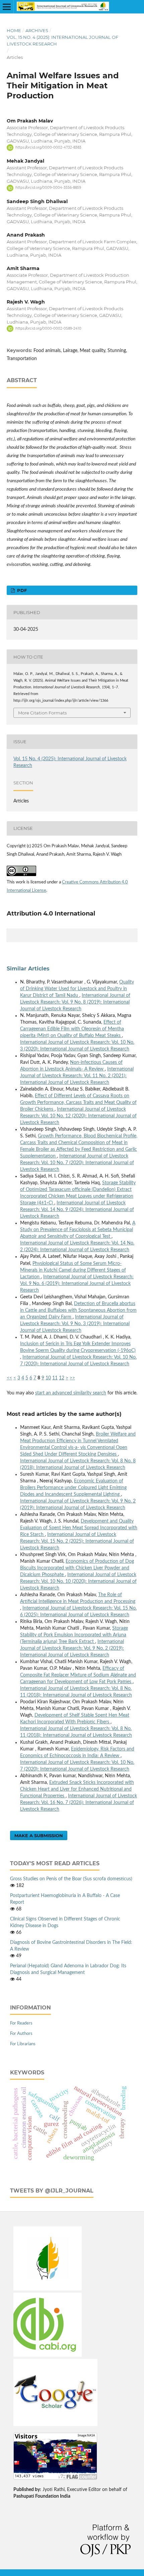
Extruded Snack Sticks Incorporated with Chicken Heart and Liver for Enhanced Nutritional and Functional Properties (77, 1789)
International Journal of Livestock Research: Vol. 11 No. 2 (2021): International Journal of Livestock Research (77, 1076)
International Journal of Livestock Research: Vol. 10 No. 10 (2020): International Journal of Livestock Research (78, 1581)
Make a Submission (39, 1835)
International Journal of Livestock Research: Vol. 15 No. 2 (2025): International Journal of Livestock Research (77, 1541)
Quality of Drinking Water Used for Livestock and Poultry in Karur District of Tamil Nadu (77, 989)
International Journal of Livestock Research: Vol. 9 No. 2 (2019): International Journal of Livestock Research (72, 1648)
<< (9, 1378)
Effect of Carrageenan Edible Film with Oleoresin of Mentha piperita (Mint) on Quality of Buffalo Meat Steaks (72, 1029)
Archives (37, 30)
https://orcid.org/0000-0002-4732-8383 (48, 147)
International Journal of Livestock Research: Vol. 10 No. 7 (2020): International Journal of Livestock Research (77, 1163)
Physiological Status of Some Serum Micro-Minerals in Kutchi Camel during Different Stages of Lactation (73, 1270)
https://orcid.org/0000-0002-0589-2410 (48, 328)
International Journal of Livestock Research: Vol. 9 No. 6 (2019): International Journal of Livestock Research (77, 1284)
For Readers (21, 2023)
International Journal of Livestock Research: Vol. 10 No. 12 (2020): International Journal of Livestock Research (78, 1116)
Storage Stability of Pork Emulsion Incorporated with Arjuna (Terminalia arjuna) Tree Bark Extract (74, 1635)
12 (62, 1378)
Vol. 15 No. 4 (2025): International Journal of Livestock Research (62, 40)
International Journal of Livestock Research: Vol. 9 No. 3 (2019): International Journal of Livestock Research (75, 1324)
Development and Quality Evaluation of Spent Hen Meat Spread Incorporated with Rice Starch (79, 1528)
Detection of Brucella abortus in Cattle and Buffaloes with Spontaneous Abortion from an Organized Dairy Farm (78, 1310)
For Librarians (23, 2044)
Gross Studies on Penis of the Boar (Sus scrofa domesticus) (71, 1879)
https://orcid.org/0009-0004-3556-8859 (48, 188)
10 (48, 1378)
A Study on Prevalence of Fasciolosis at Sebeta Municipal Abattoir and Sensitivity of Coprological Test (78, 1230)
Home (14, 30)
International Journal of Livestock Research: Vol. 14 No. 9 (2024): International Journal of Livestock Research (77, 1210)
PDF (21, 590)
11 (55, 1378)
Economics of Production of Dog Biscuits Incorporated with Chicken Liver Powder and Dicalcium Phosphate (77, 1568)
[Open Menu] (7, 7)
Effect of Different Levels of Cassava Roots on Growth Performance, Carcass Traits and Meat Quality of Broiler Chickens (78, 1103)
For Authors (21, 2034)
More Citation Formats (42, 713)
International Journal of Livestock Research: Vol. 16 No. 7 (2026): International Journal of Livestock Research (79, 1803)
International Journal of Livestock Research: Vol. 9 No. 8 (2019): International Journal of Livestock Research (75, 1002)
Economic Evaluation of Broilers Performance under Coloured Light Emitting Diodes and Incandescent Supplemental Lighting (73, 1488)
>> (72, 1378)
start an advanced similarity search (71, 1393)
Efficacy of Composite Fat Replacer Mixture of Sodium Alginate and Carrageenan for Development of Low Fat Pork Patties (78, 1675)
